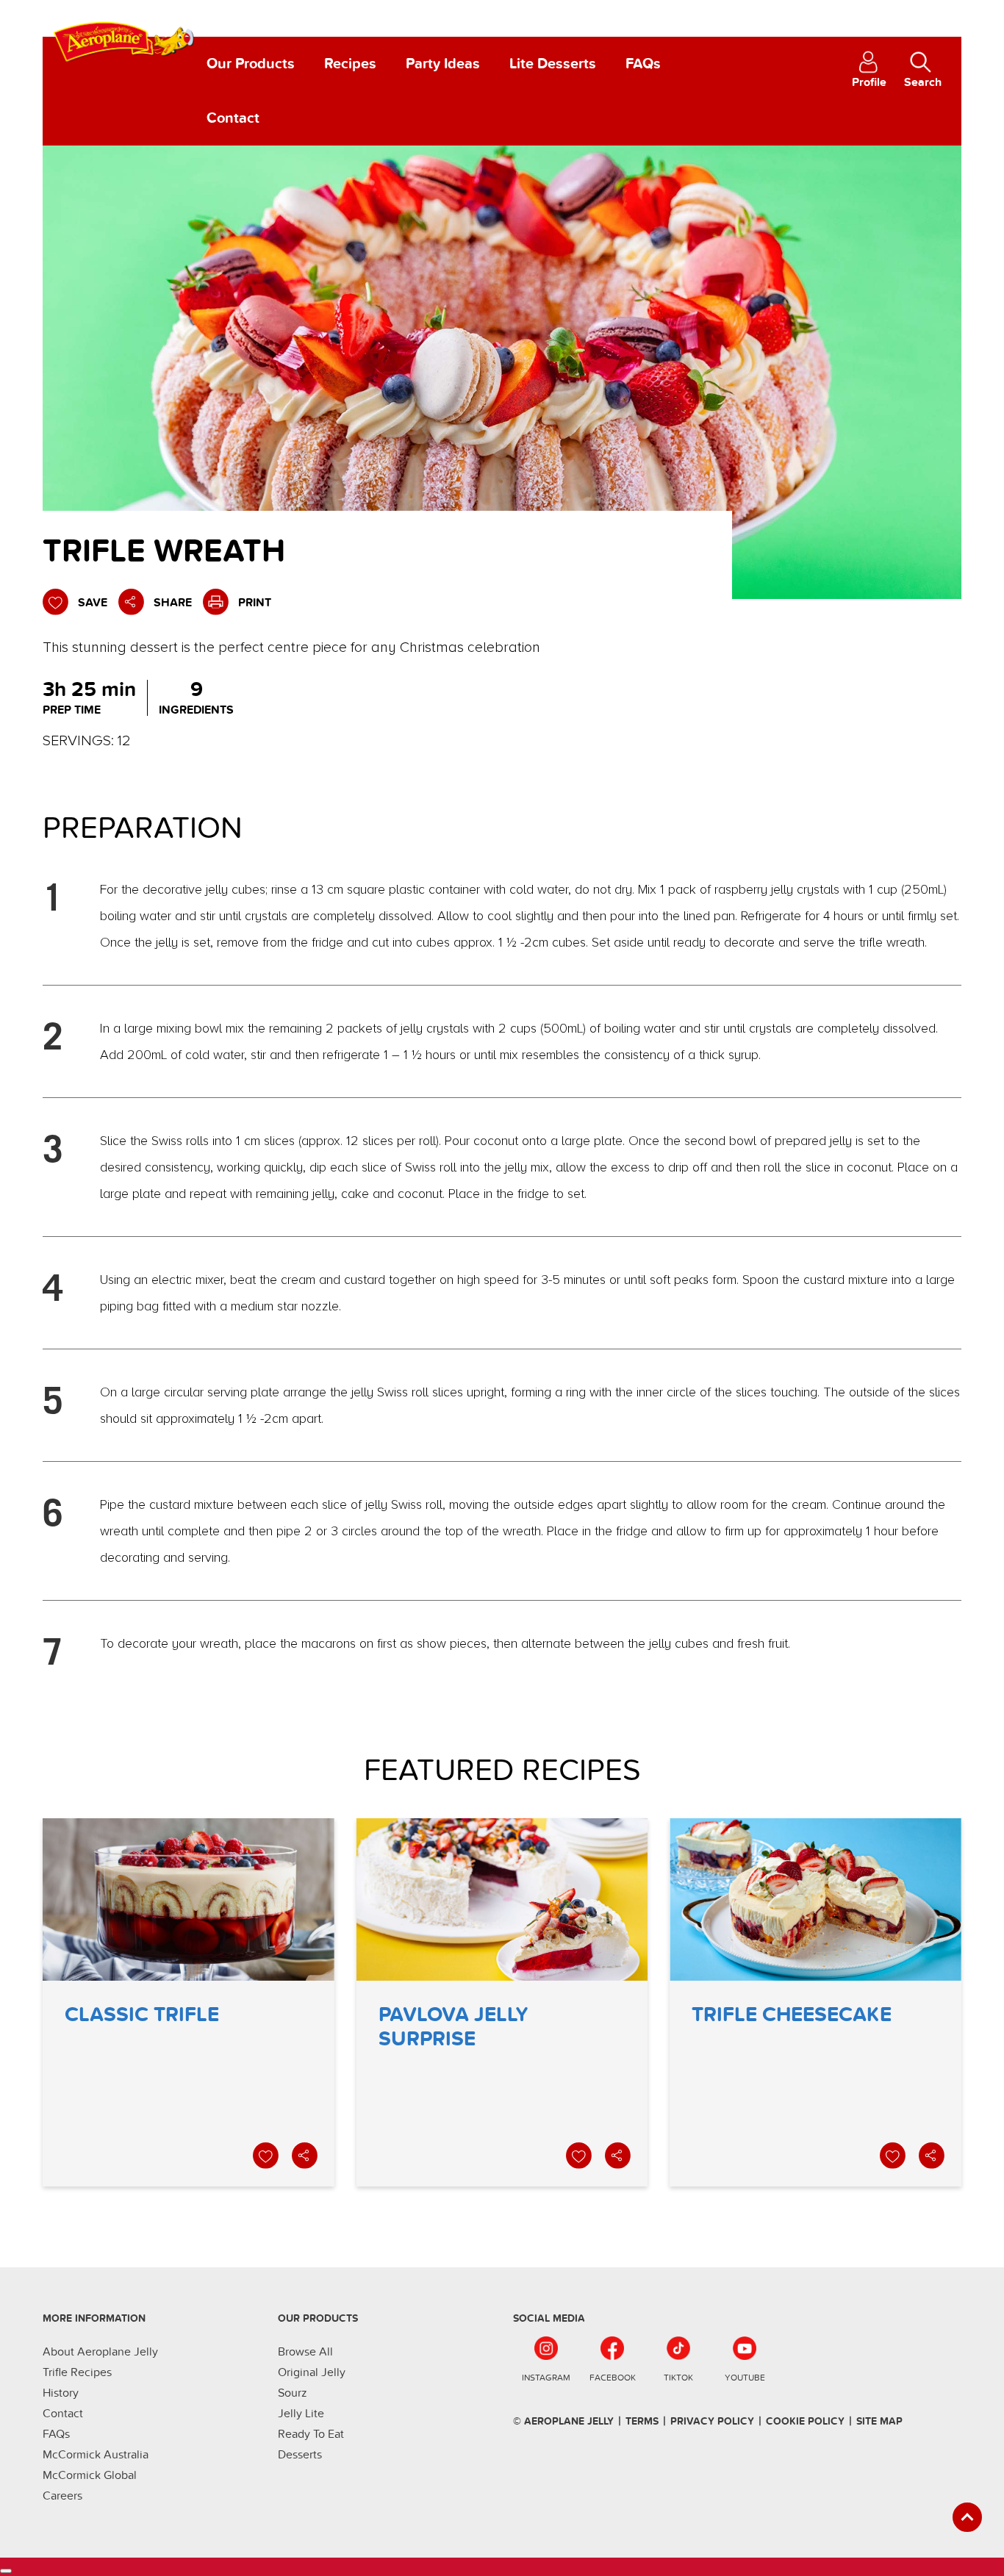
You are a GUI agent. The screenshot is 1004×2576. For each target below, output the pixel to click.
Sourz (293, 2393)
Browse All (305, 2352)
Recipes (350, 64)
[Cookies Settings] (6, 2571)
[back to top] (967, 2517)
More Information (94, 2318)
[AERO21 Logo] (125, 36)
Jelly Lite (301, 2414)
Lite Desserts (553, 64)
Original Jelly (312, 2372)
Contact (233, 118)
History (61, 2393)
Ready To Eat (311, 2434)
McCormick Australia (96, 2455)
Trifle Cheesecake (815, 2002)
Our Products (251, 64)
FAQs (643, 64)
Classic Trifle (189, 2002)
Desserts (300, 2455)
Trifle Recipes (77, 2372)
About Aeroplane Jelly (100, 2352)
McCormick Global (90, 2475)
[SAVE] (267, 2156)
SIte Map (879, 2421)
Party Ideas (443, 64)
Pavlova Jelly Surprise (502, 2002)
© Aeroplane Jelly (563, 2421)
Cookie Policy (805, 2421)
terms (642, 2421)
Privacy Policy (712, 2421)
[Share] (306, 2156)
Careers (62, 2496)
